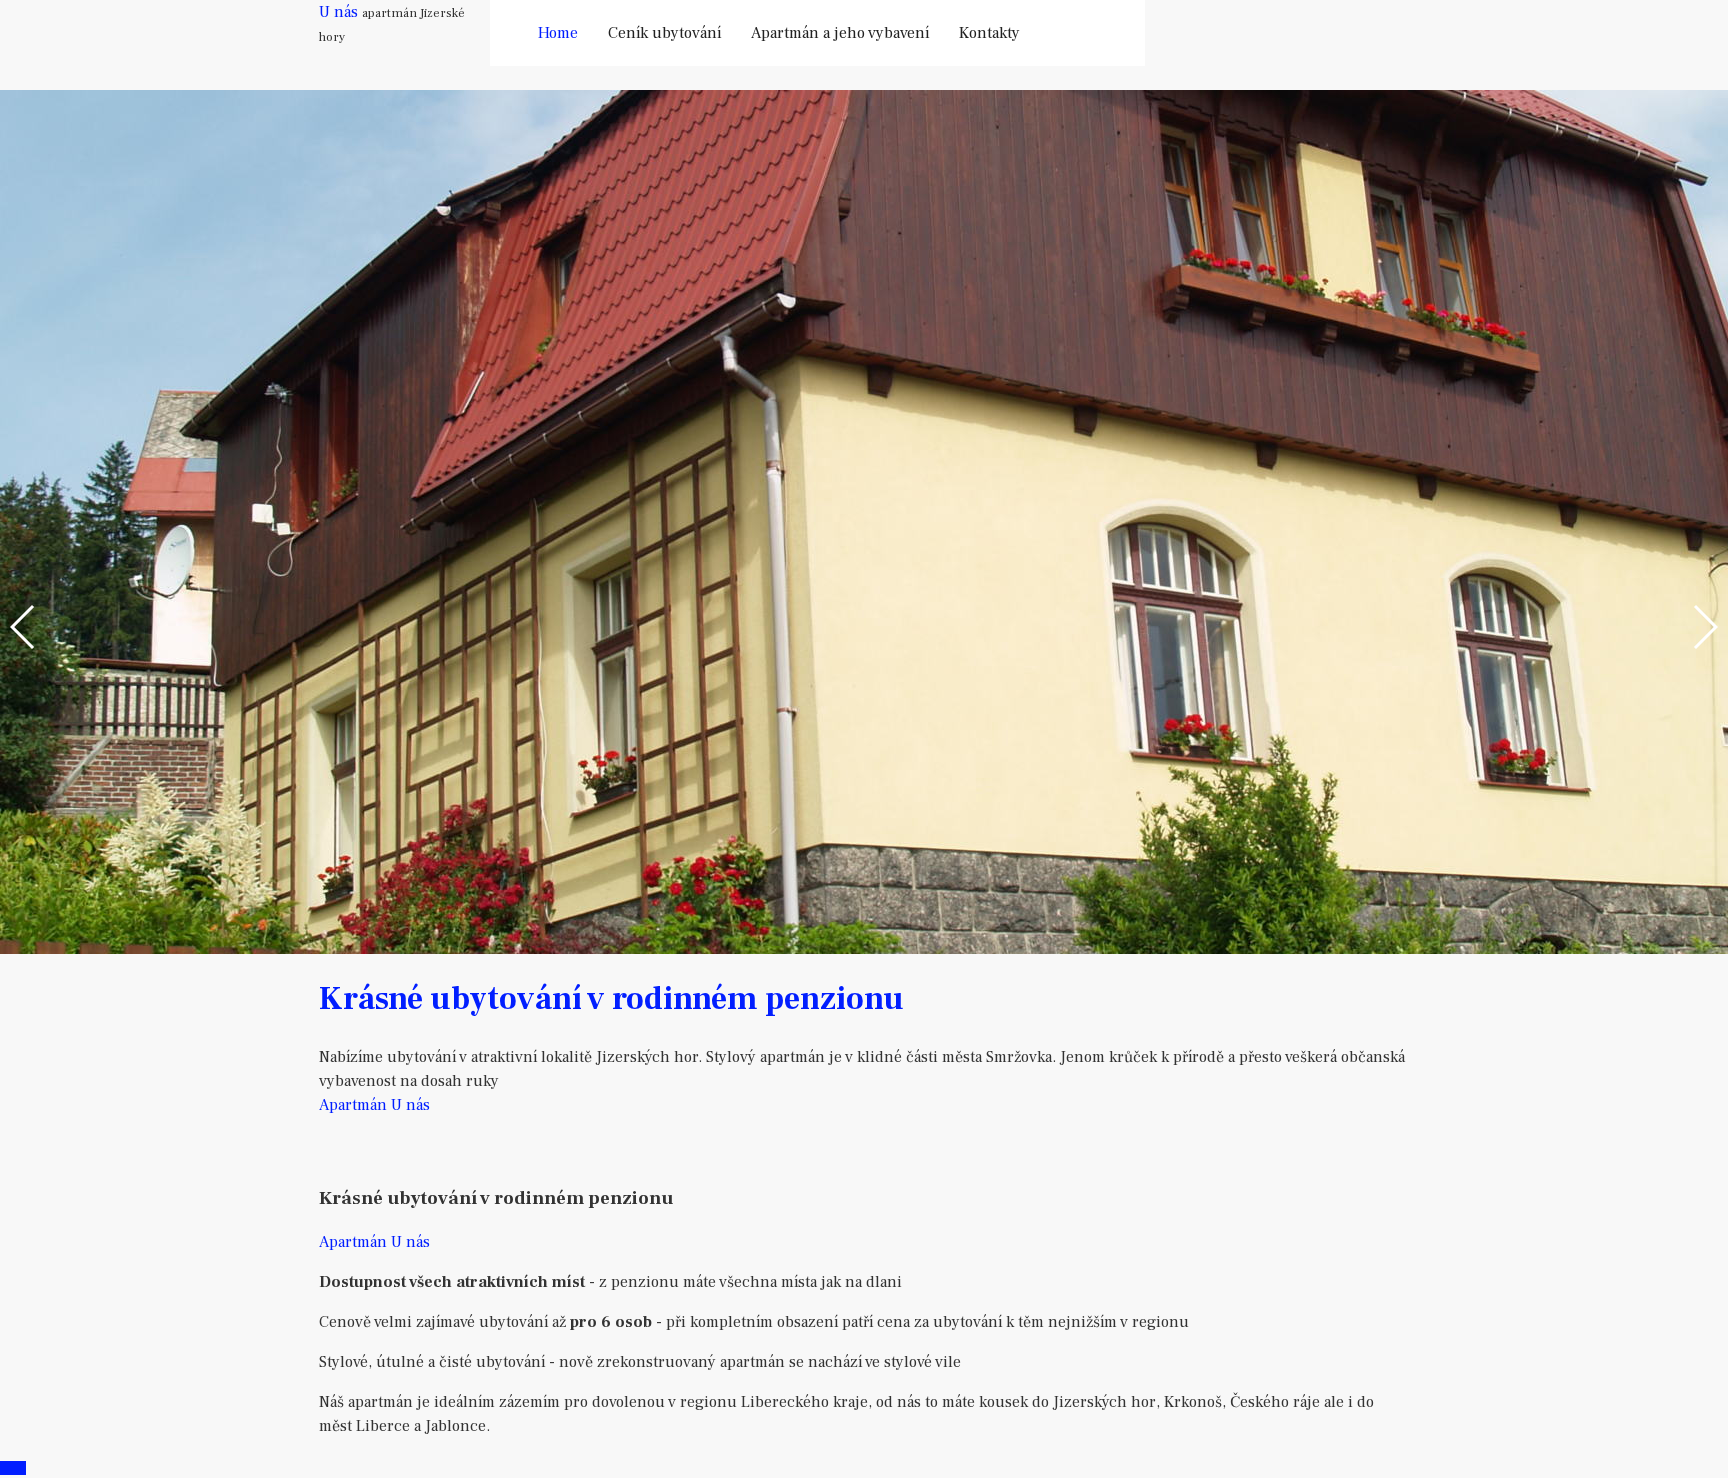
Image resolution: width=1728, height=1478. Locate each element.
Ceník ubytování (664, 33)
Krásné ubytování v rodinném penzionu (611, 999)
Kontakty (989, 33)
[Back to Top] (13, 1468)
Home (558, 33)
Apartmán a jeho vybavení (840, 33)
